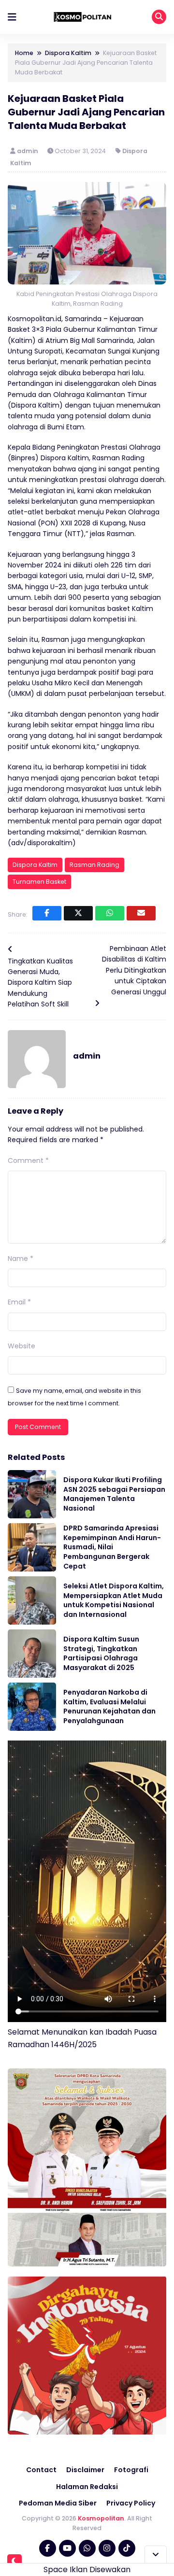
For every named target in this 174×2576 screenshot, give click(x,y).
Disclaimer (85, 2470)
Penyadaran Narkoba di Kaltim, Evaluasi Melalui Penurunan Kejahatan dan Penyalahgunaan (109, 1706)
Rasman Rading (94, 865)
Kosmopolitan (101, 2518)
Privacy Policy (131, 2503)
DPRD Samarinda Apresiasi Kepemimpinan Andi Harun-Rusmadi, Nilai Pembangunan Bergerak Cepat (112, 1547)
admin (28, 151)
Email (19, 1302)
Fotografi (131, 2470)
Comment (28, 1161)
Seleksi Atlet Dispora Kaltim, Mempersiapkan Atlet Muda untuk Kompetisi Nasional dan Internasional (114, 1600)
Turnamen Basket (39, 882)
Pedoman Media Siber (58, 2503)
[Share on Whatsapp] (110, 913)
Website (22, 1346)
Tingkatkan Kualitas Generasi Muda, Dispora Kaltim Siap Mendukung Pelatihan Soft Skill (40, 983)
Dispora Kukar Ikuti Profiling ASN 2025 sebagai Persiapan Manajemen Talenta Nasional (114, 1494)
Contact (41, 2470)
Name (21, 1259)
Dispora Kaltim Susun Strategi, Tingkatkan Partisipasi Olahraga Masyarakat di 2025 (101, 1653)
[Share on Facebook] (47, 913)
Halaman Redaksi (87, 2487)
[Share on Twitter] (78, 913)
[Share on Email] (141, 913)
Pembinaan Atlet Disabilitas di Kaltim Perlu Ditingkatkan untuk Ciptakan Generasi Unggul (134, 970)
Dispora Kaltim (35, 865)
